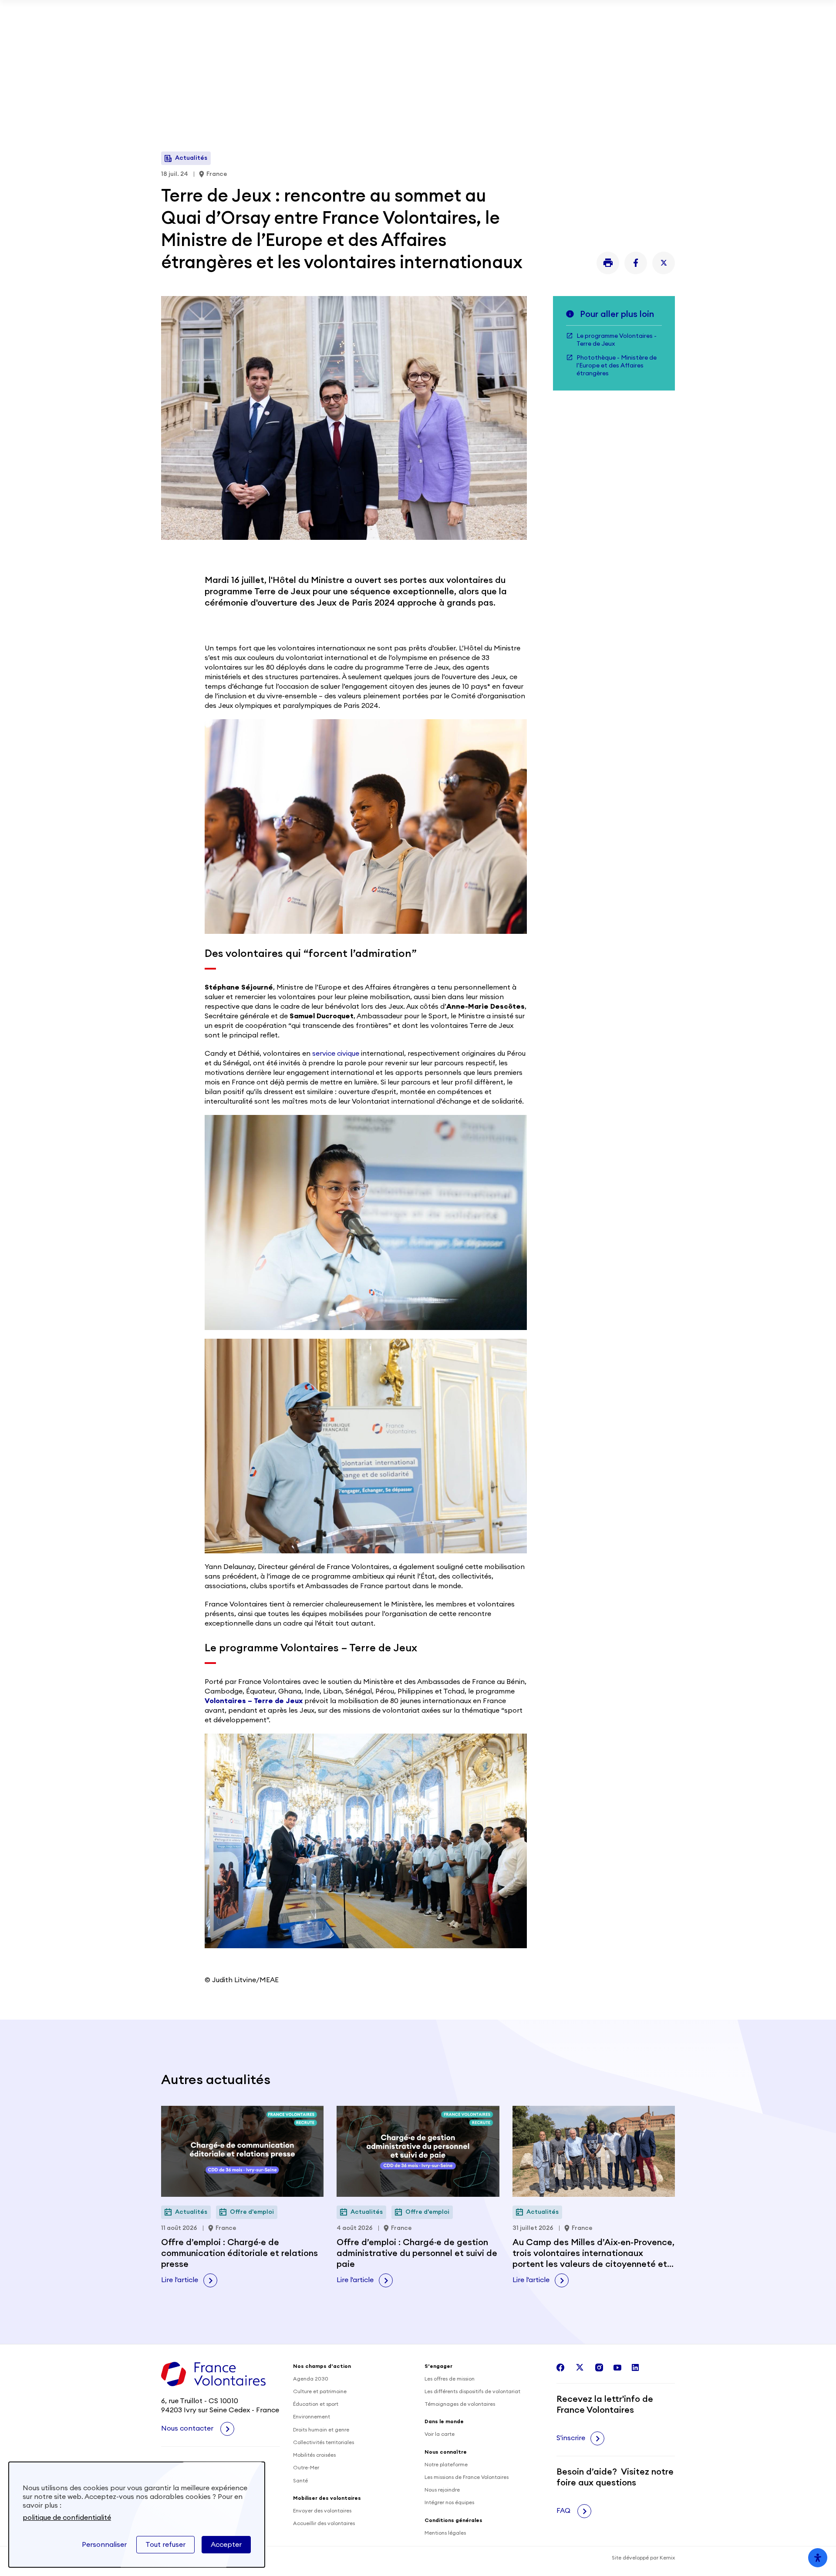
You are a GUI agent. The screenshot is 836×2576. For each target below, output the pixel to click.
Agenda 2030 (311, 2379)
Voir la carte (440, 2434)
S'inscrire (571, 2438)
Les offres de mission (450, 2379)
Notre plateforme (446, 2465)
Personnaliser (104, 2545)
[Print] (608, 263)
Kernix (667, 2558)
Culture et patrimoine (320, 2391)
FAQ (564, 2511)
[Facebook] (636, 263)
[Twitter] (664, 263)
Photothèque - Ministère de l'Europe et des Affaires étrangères (617, 366)
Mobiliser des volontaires (367, 45)
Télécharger (598, 13)
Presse (601, 45)
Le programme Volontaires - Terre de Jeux (617, 340)
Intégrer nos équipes (449, 2502)
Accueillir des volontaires (324, 2523)
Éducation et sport (316, 2404)
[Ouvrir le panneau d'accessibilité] (818, 2558)
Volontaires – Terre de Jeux (254, 1701)
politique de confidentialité (67, 2518)
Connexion (653, 45)
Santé (300, 2481)
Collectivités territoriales (324, 2442)
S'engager (185, 104)
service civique (336, 1054)
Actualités (444, 45)
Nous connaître (423, 104)
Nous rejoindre (442, 2490)
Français (644, 104)
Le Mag (489, 104)
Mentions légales (445, 2533)
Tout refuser (165, 2545)
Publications (491, 45)
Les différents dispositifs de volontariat (472, 2391)
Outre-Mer (306, 2468)
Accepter (226, 2545)
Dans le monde (251, 104)
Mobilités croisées (314, 2455)
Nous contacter (188, 2428)
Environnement (312, 2417)
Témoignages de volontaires (460, 2404)
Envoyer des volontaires (322, 2511)
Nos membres (553, 45)
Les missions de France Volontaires (467, 2477)
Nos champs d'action (337, 104)
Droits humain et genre (321, 2430)
